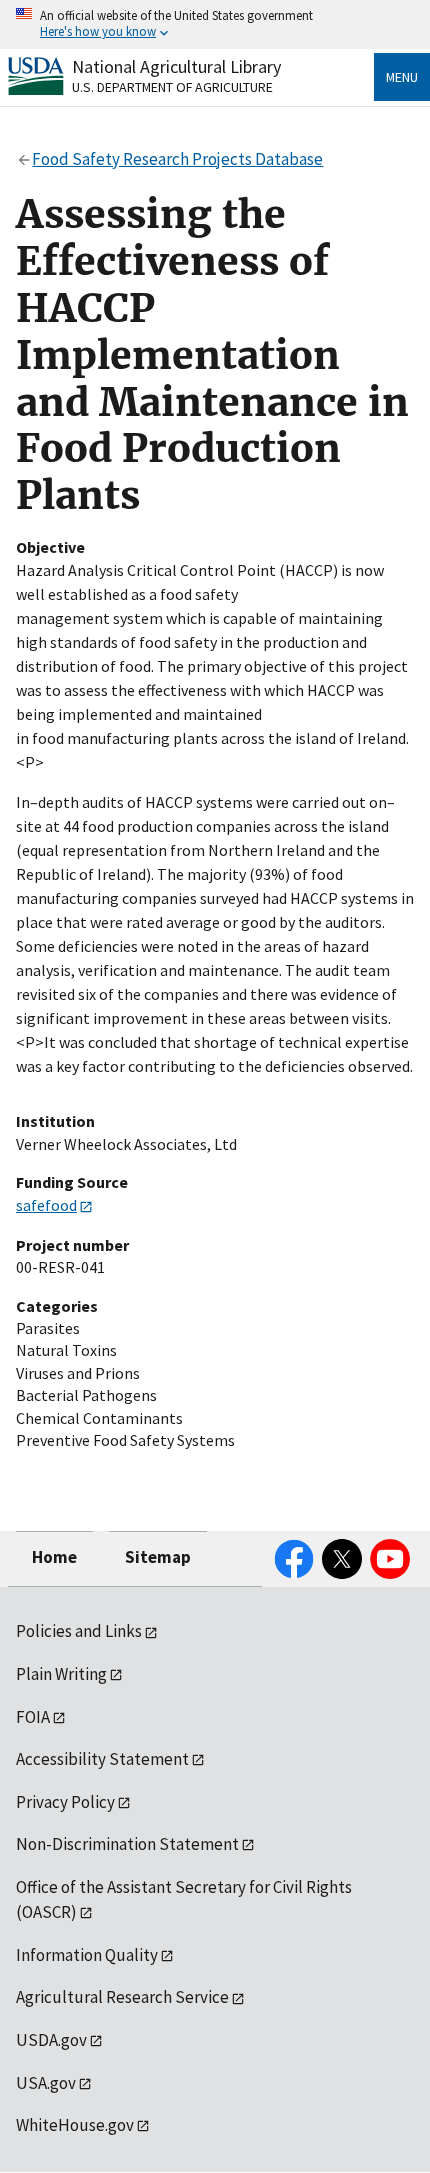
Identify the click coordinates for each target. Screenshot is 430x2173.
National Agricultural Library (176, 66)
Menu (402, 77)
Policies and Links (79, 1631)
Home (54, 1557)
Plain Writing (61, 1674)
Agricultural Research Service (122, 1997)
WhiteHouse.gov (75, 2125)
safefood (46, 1205)
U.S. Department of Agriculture (172, 87)
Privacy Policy (65, 1802)
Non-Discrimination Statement (127, 1844)
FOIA (33, 1717)
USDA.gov (51, 2040)
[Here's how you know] (215, 24)
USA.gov (46, 2083)
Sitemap (158, 1557)
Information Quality (87, 1955)
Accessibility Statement (102, 1759)
